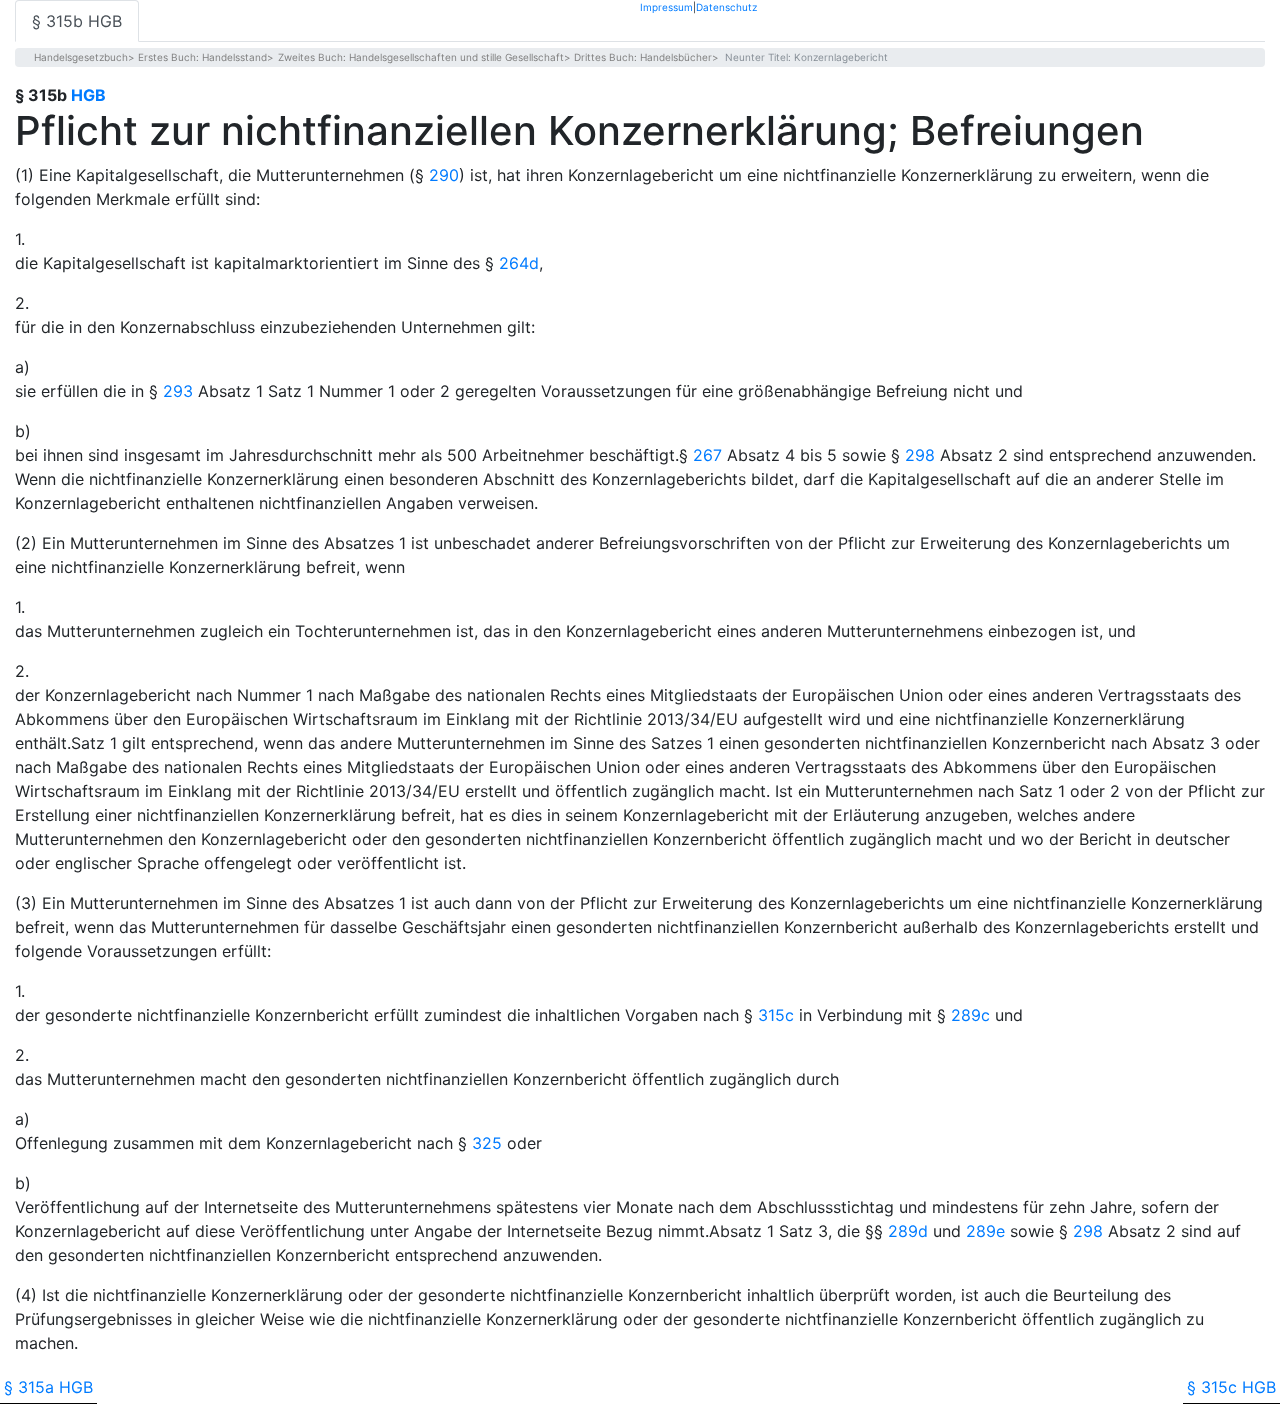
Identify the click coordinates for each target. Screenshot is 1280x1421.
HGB (88, 95)
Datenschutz (726, 6)
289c (970, 1015)
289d (908, 1231)
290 (444, 175)
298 (920, 455)
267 (707, 455)
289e (985, 1231)
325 (487, 1143)
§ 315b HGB (77, 21)
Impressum (666, 6)
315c (776, 1015)
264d (519, 263)
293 (178, 391)
